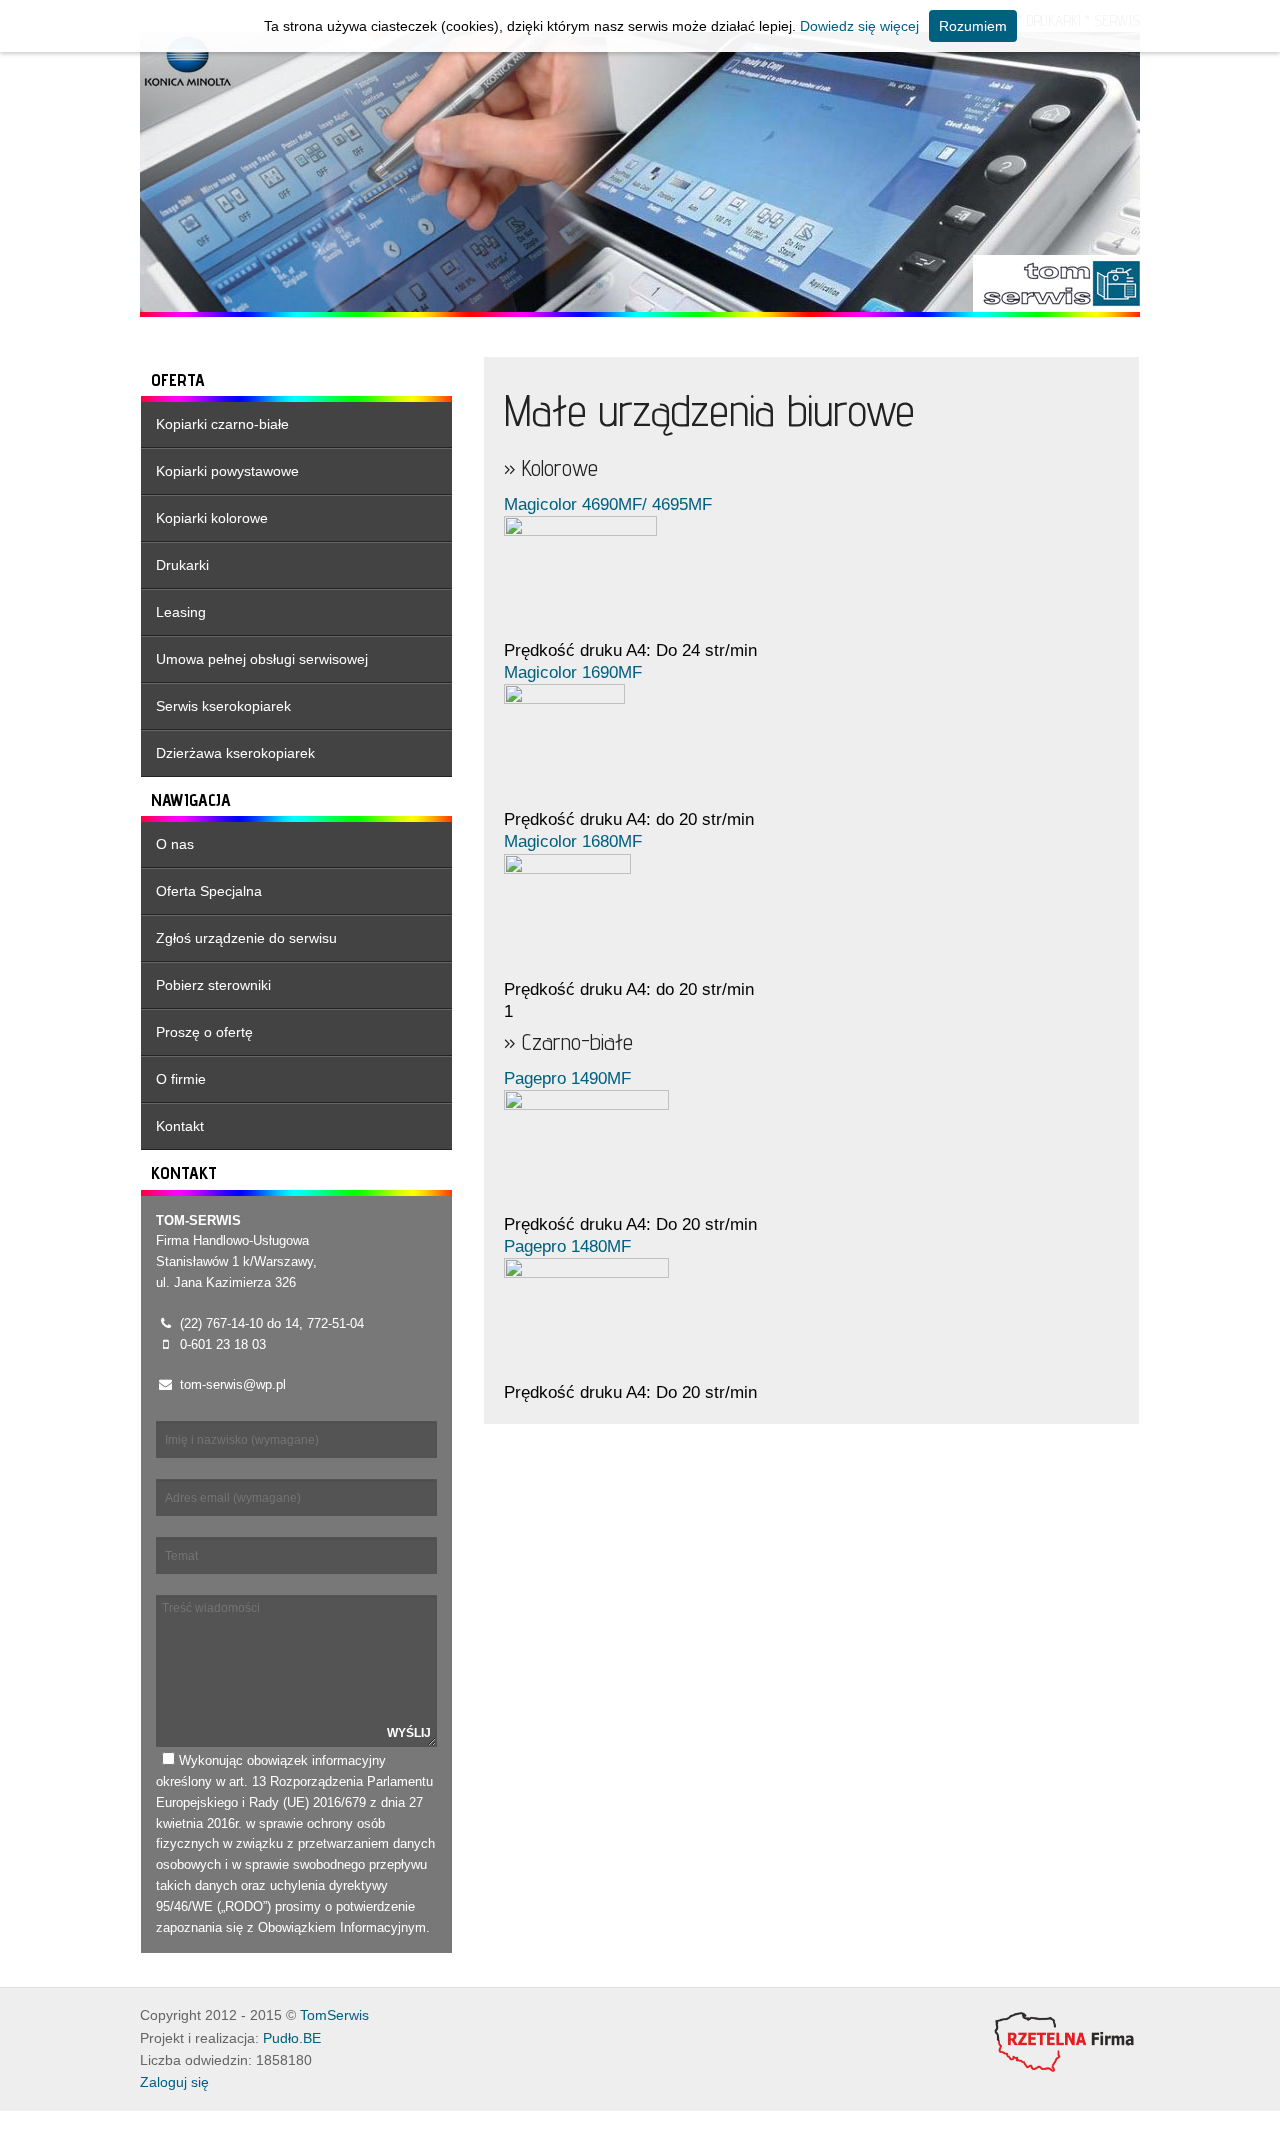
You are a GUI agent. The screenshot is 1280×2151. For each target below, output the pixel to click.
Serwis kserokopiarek (223, 706)
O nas (175, 844)
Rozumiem (973, 26)
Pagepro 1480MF (567, 1246)
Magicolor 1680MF (573, 841)
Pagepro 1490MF (567, 1078)
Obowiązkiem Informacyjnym (342, 1927)
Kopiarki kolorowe (212, 518)
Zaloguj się (174, 2082)
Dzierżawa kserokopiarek (235, 753)
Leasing (181, 612)
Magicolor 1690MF (573, 672)
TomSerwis (334, 2015)
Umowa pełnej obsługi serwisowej (262, 659)
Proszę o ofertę (204, 1032)
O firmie (181, 1079)
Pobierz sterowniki (213, 985)
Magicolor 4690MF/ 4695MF (608, 504)
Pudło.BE (292, 2038)
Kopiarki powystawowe (227, 471)
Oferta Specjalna (209, 891)
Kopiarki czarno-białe (222, 424)
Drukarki (182, 565)
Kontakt (180, 1126)
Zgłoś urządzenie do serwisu (246, 938)
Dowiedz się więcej (859, 26)
